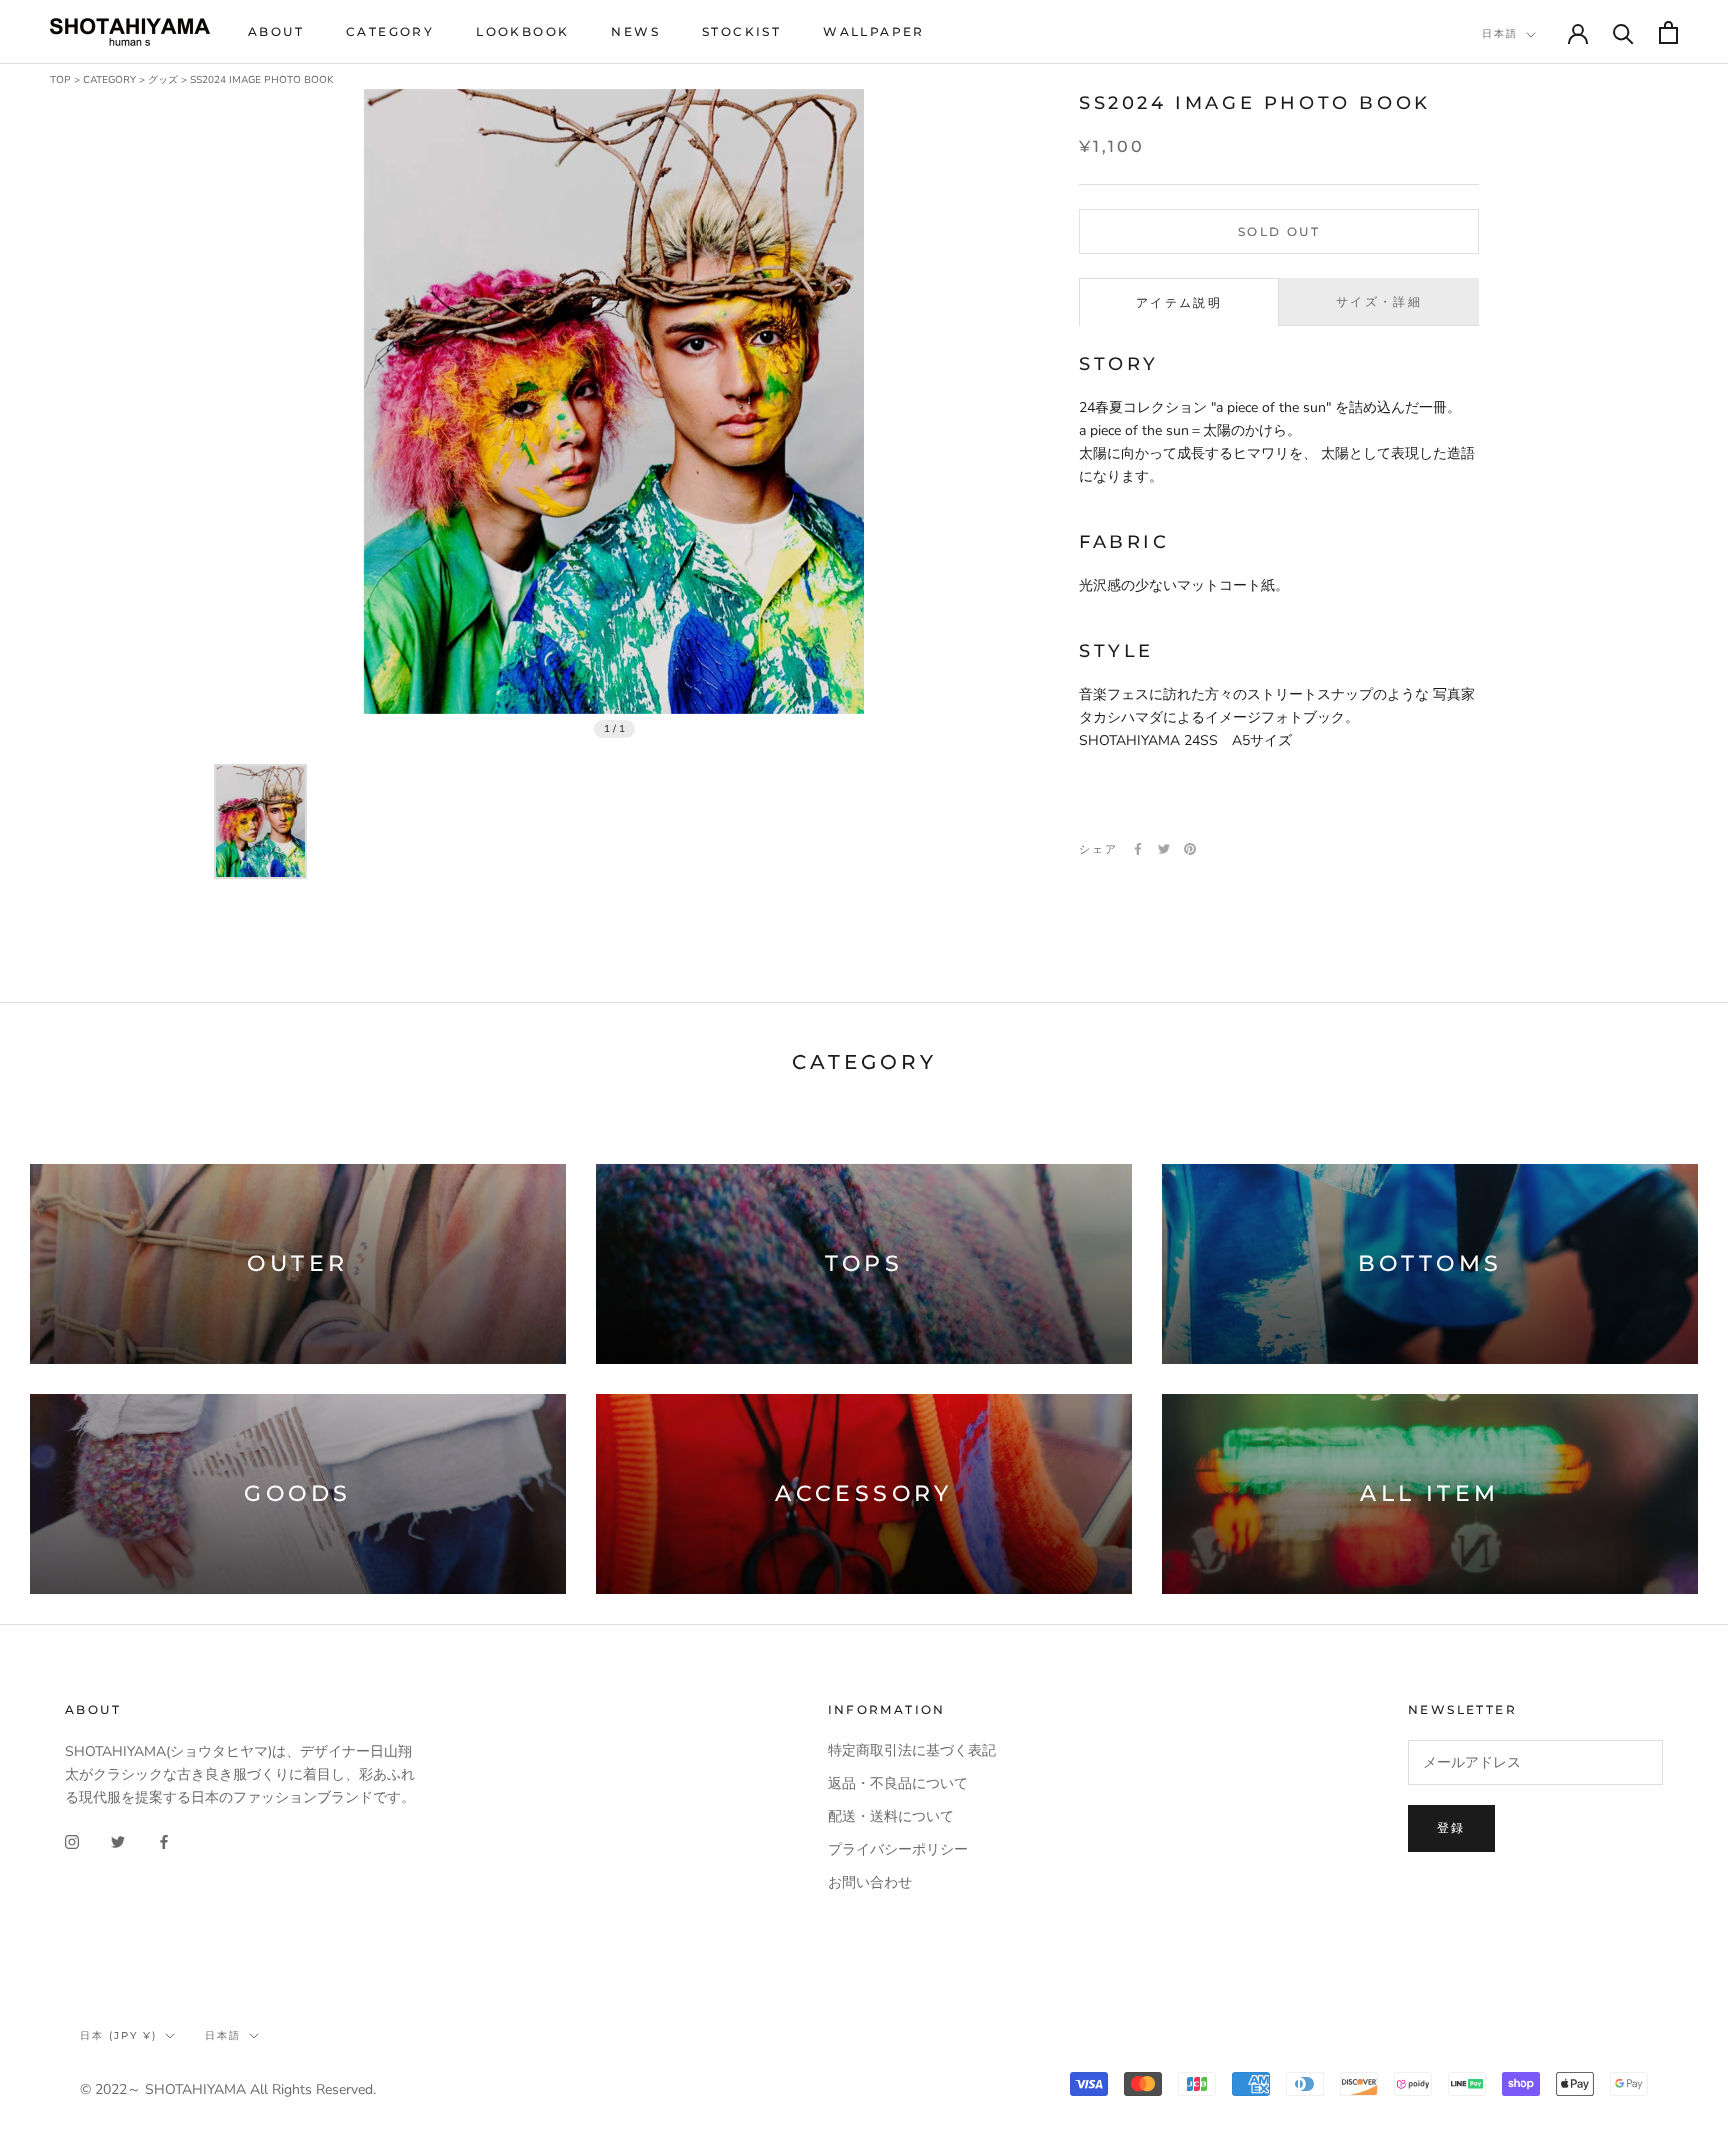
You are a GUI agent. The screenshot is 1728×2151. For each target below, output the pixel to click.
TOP (60, 80)
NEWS (635, 31)
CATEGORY (390, 31)
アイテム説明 (1179, 303)
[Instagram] (72, 1840)
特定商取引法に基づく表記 (912, 1750)
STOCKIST (741, 31)
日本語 (1500, 33)
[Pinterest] (1190, 849)
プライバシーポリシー (898, 1849)
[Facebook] (1138, 849)
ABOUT (276, 31)
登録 (1451, 1827)
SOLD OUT (1279, 231)
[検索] (1623, 32)
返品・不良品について (898, 1783)
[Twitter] (1164, 849)
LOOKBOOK (522, 31)
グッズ (163, 80)
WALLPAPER (874, 31)
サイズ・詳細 (1379, 302)
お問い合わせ (870, 1882)
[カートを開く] (1668, 32)
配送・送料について (891, 1816)
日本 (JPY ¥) (118, 2035)
